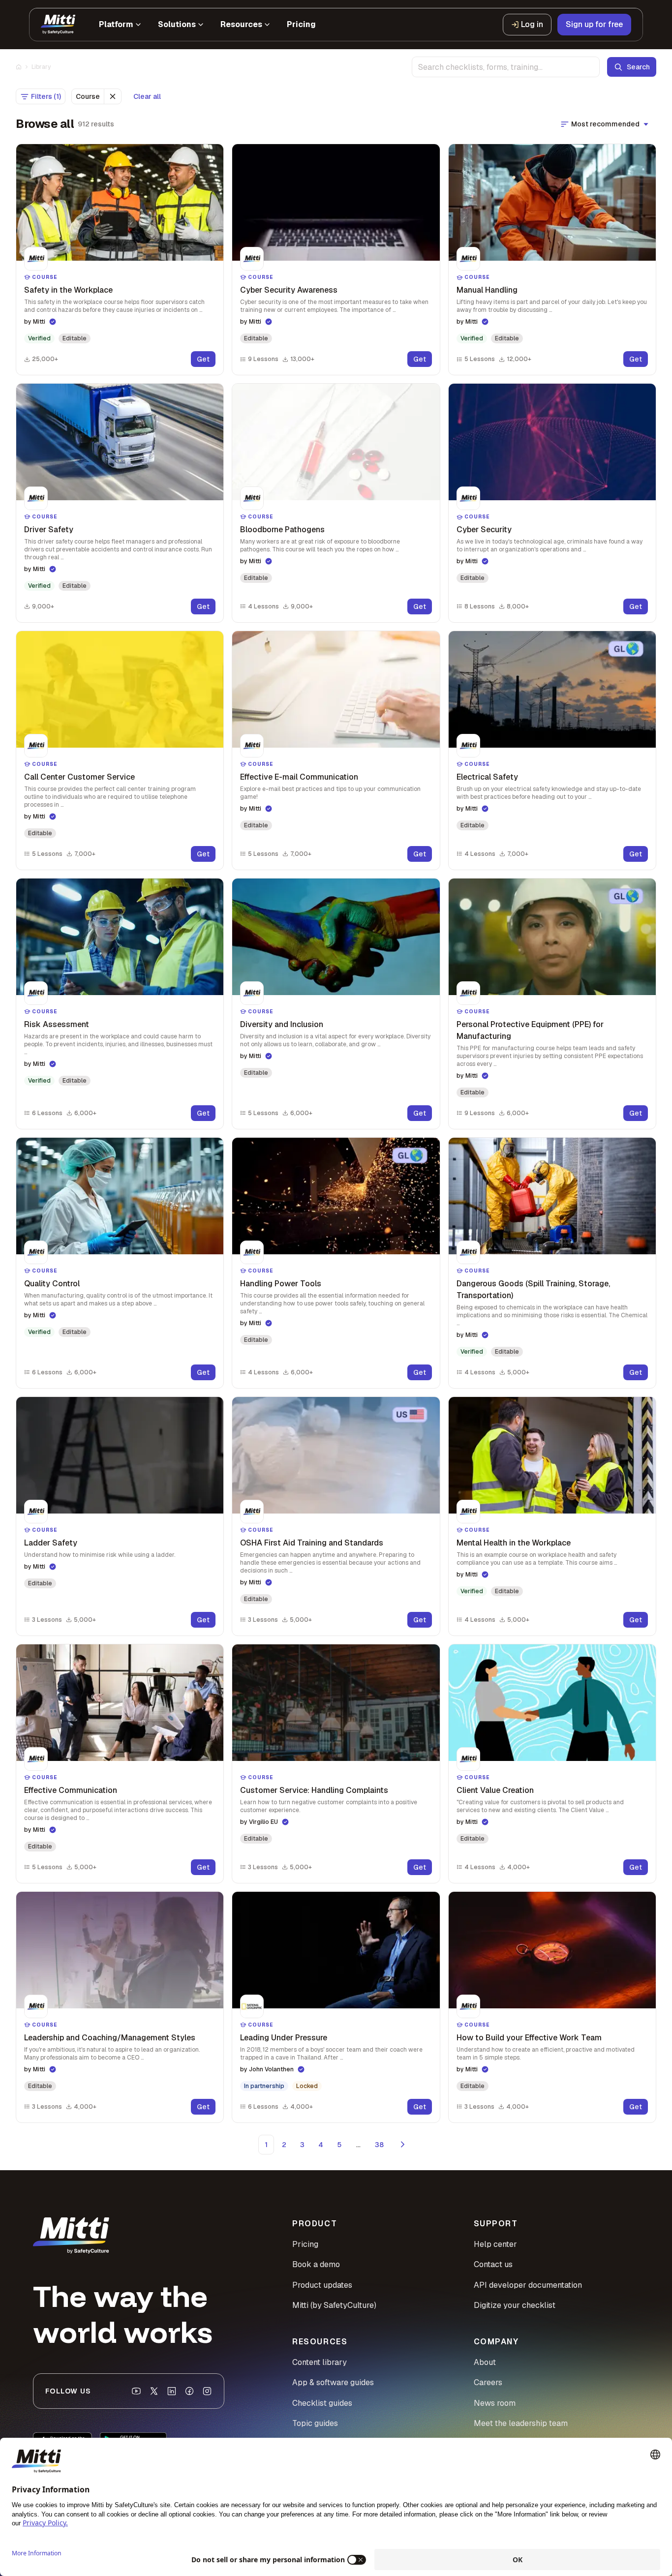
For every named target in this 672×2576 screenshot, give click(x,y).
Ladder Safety (51, 1543)
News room (495, 2403)
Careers (488, 2382)
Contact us (493, 2264)
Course (88, 96)
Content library (320, 2362)
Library (41, 67)
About (485, 2362)
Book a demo (316, 2264)
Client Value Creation (495, 1790)
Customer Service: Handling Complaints (314, 1790)
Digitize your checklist (515, 2305)
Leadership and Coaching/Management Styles (110, 2038)
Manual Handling (487, 290)
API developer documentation (528, 2285)
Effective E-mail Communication (299, 777)
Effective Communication (71, 1790)
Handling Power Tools (281, 1284)
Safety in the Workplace (68, 290)
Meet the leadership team (521, 2423)
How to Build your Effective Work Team (529, 2038)
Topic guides (315, 2423)
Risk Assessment (57, 1024)
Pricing (305, 2244)
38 (379, 2145)
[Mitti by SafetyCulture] (58, 25)
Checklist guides (322, 2403)
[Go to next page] (403, 2145)
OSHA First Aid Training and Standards (312, 1543)
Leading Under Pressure (284, 2038)
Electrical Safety (487, 777)
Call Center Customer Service (79, 777)
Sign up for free (594, 24)
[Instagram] (207, 2391)
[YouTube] (136, 2391)
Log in (532, 24)
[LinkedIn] (172, 2391)
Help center (495, 2244)
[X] (154, 2391)
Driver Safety (49, 530)
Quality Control (52, 1284)
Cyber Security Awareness (289, 290)
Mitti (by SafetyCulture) (334, 2305)
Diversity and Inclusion (282, 1024)
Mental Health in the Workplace (514, 1543)
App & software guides (333, 2382)
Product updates (322, 2285)
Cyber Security (484, 530)
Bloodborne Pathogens (282, 530)
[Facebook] (189, 2391)
